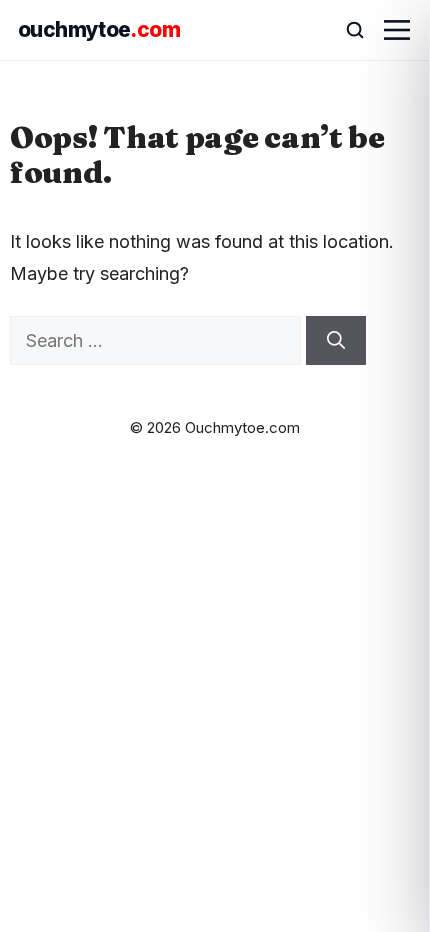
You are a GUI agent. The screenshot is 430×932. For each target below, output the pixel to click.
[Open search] (346, 30)
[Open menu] (397, 30)
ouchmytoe (99, 29)
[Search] (336, 340)
